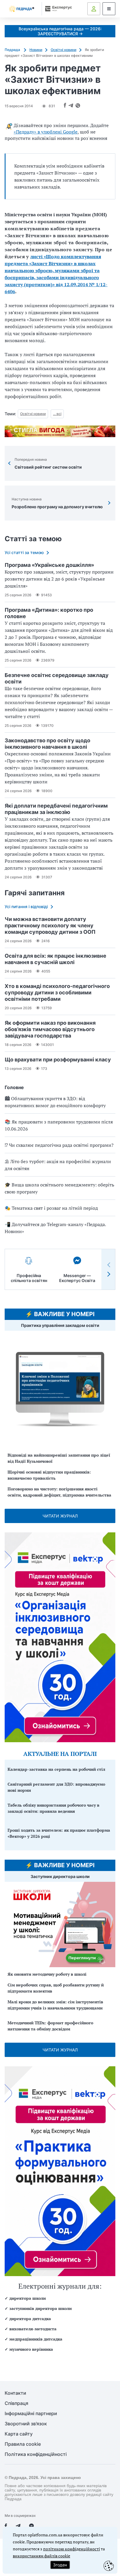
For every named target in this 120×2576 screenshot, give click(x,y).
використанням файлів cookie (42, 2556)
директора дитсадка (30, 2319)
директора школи (28, 2298)
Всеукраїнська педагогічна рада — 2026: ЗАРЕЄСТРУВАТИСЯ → (60, 31)
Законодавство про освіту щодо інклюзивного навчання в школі (47, 744)
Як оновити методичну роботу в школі (47, 1974)
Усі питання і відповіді (26, 907)
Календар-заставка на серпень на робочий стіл (56, 1769)
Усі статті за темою (24, 552)
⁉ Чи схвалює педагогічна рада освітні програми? (59, 1145)
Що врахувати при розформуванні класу (58, 1060)
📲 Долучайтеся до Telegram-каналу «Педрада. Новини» (55, 1228)
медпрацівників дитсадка (36, 2339)
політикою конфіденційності (72, 2549)
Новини (36, 50)
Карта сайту (19, 2434)
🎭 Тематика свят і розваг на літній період (51, 1208)
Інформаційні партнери (31, 2414)
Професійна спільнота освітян (29, 1278)
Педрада (13, 50)
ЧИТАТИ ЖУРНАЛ (60, 1516)
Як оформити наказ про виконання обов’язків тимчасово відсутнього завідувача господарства (50, 1029)
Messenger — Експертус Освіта (77, 1278)
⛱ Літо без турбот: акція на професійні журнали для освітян (58, 1165)
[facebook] (6, 2526)
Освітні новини (63, 50)
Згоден (60, 2565)
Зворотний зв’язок (26, 2424)
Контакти (15, 2393)
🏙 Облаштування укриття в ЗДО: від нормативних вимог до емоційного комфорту (55, 1102)
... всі (57, 414)
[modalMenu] (109, 9)
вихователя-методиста (33, 2329)
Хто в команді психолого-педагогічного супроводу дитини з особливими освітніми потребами (57, 992)
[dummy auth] (94, 9)
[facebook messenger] (31, 2526)
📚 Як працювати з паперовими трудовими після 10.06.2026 (59, 1125)
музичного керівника (31, 2349)
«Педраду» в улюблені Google (46, 132)
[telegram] (18, 2526)
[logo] (22, 9)
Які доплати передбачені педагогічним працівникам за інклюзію (56, 809)
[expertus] (57, 9)
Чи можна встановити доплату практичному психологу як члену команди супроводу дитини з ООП (50, 925)
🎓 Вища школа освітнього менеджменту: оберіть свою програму (59, 1188)
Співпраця (16, 2403)
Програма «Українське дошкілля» (49, 565)
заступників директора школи (40, 2308)
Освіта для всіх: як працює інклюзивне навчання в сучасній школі (55, 959)
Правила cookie (23, 2444)
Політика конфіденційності (36, 2454)
